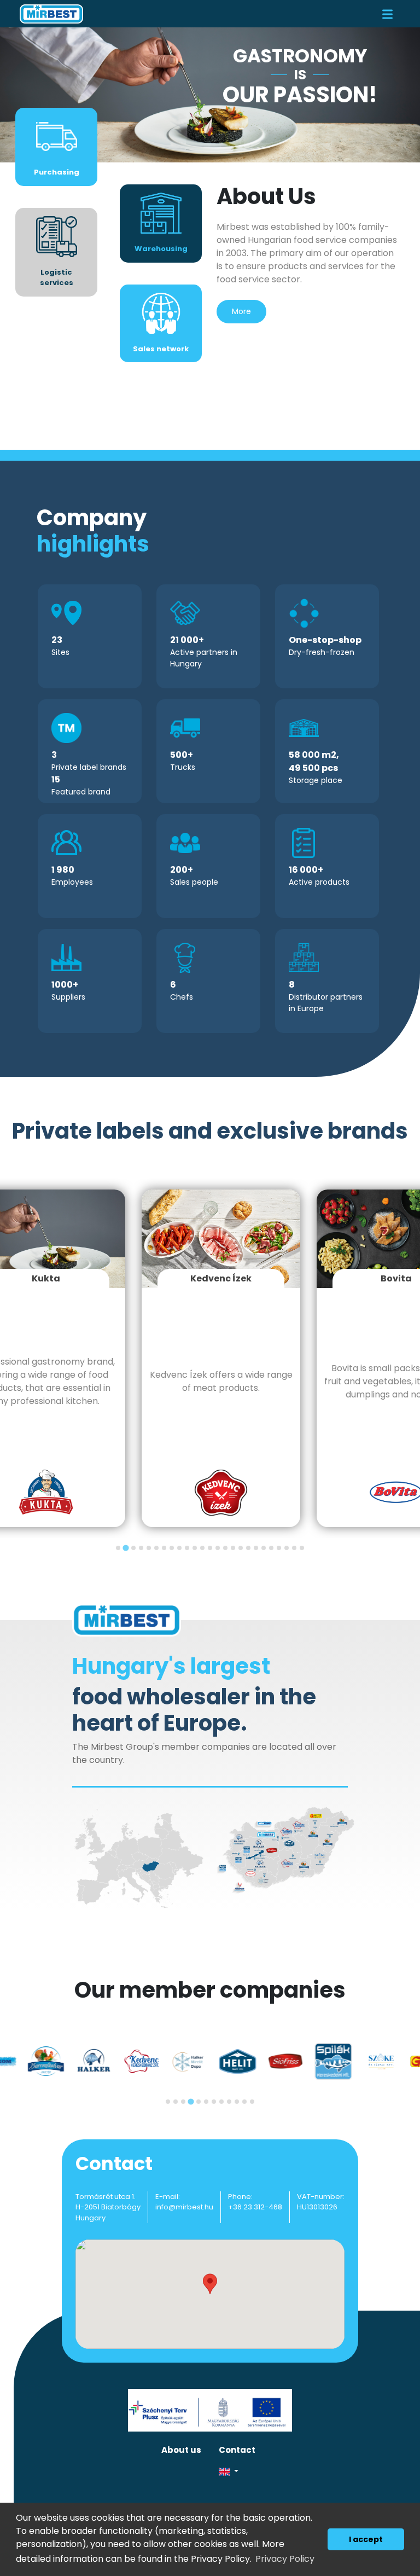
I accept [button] (366, 2539)
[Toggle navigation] (387, 14)
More (241, 311)
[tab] (118, 1548)
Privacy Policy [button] (285, 2559)
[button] (308, 2472)
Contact (237, 2450)
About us (181, 2450)
